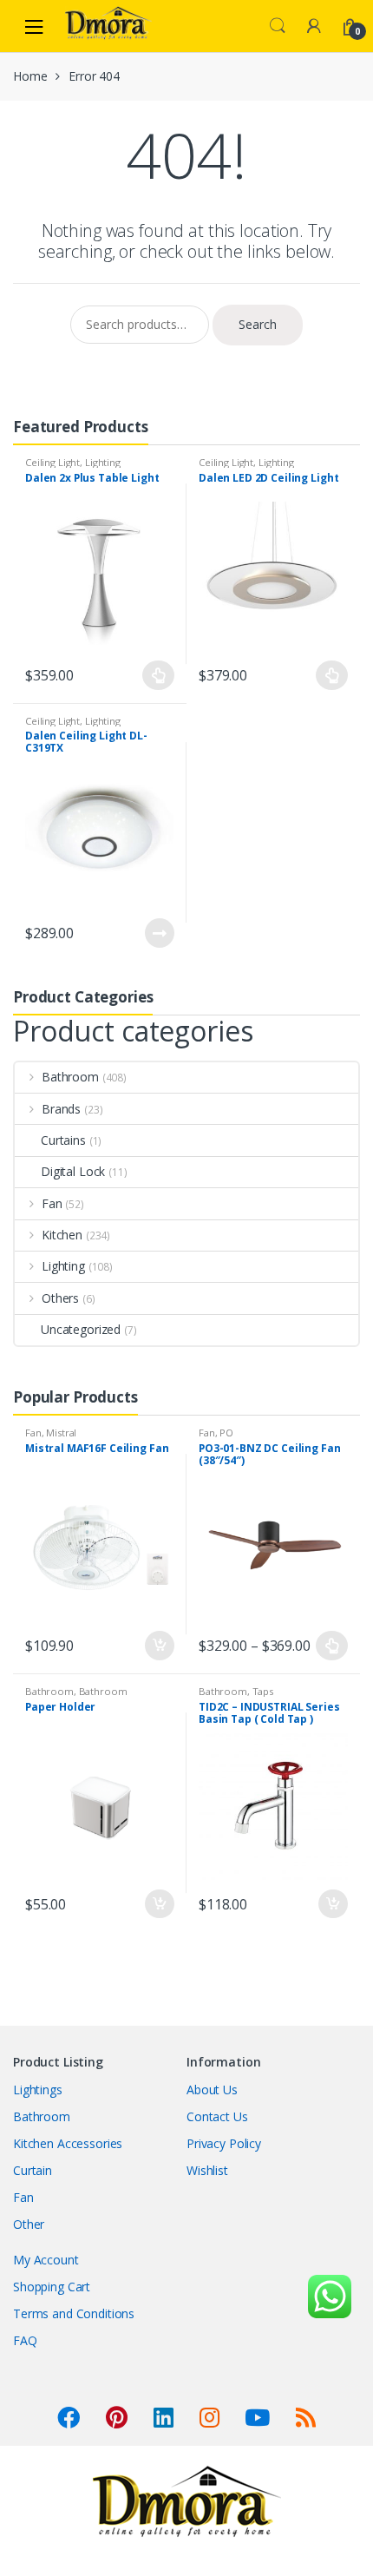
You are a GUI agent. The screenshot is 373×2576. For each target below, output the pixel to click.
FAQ (25, 2340)
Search (278, 26)
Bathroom (70, 1077)
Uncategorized (81, 1329)
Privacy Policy (224, 2143)
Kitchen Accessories (68, 2143)
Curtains (63, 1140)
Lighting (103, 462)
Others (60, 1298)
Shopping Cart (52, 2287)
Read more (159, 933)
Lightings (38, 2090)
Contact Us (217, 2116)
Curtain (33, 2170)
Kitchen (62, 1235)
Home (30, 76)
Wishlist (207, 2170)
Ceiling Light (52, 462)
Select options (159, 675)
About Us (212, 2090)
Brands (61, 1109)
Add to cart (159, 1646)
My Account (46, 2260)
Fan (52, 1203)
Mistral (61, 1433)
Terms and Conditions (74, 2313)
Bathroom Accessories (76, 1696)
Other (29, 2224)
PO (226, 1433)
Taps (263, 1691)
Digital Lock (73, 1171)
